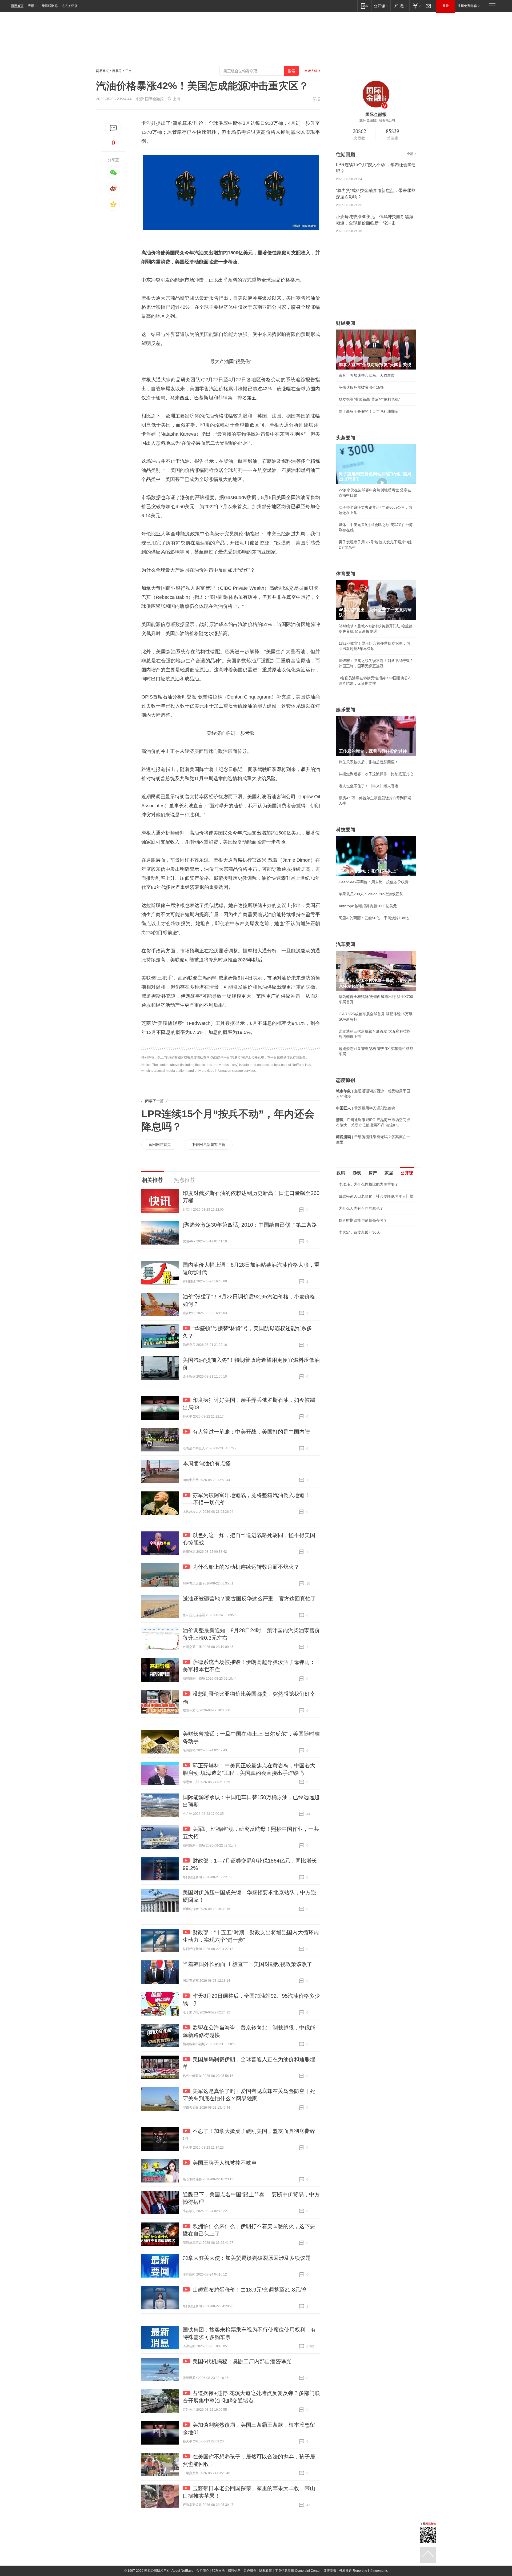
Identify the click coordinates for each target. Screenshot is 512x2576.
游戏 (357, 1173)
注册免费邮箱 (467, 6)
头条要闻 (346, 438)
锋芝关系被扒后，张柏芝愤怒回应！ (369, 762)
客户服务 (250, 2571)
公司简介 (203, 2571)
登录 (446, 6)
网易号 (117, 71)
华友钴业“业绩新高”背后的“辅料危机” (369, 399)
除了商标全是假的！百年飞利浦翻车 (369, 411)
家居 (389, 1173)
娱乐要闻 (346, 710)
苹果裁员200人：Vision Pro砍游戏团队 (371, 894)
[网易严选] (400, 6)
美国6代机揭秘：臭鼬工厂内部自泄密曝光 (242, 2361)
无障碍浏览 (50, 6)
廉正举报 (330, 2571)
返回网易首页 (160, 1145)
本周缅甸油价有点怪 (207, 1463)
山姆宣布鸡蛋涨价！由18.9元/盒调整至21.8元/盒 (250, 2290)
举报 (316, 99)
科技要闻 (346, 830)
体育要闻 (346, 574)
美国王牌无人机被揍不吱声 (225, 2163)
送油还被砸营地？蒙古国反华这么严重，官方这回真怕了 (249, 1599)
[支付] (416, 6)
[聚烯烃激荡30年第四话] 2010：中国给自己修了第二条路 (250, 1225)
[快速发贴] (113, 128)
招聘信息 (234, 2571)
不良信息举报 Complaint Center (298, 2571)
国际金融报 (154, 99)
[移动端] (364, 6)
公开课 (407, 1173)
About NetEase (182, 2571)
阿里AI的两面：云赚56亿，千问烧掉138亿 (374, 918)
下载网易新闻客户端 (209, 1145)
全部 (410, 154)
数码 (341, 1173)
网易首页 (17, 6)
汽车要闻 (346, 944)
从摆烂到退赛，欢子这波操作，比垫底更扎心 (376, 774)
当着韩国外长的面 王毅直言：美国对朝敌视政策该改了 (247, 1964)
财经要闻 (346, 323)
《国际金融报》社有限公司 (376, 120)
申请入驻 (311, 71)
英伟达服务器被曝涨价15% (361, 387)
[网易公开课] (381, 6)
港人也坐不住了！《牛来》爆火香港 (369, 786)
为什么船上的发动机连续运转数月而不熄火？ (246, 1567)
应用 (31, 6)
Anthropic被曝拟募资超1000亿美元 (368, 906)
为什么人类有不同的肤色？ (361, 1208)
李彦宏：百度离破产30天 (359, 1232)
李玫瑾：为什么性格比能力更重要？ (369, 1184)
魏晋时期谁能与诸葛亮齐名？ (363, 1220)
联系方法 (218, 2571)
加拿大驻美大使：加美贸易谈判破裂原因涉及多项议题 (247, 2258)
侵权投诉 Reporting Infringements (363, 2571)
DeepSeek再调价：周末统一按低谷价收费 (374, 882)
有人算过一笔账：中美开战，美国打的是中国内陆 (251, 1432)
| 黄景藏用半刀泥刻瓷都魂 (366, 1108)
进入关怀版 (70, 6)
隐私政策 (266, 2571)
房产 (373, 1173)
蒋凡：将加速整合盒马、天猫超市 (367, 375)
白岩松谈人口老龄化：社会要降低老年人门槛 (376, 1196)
